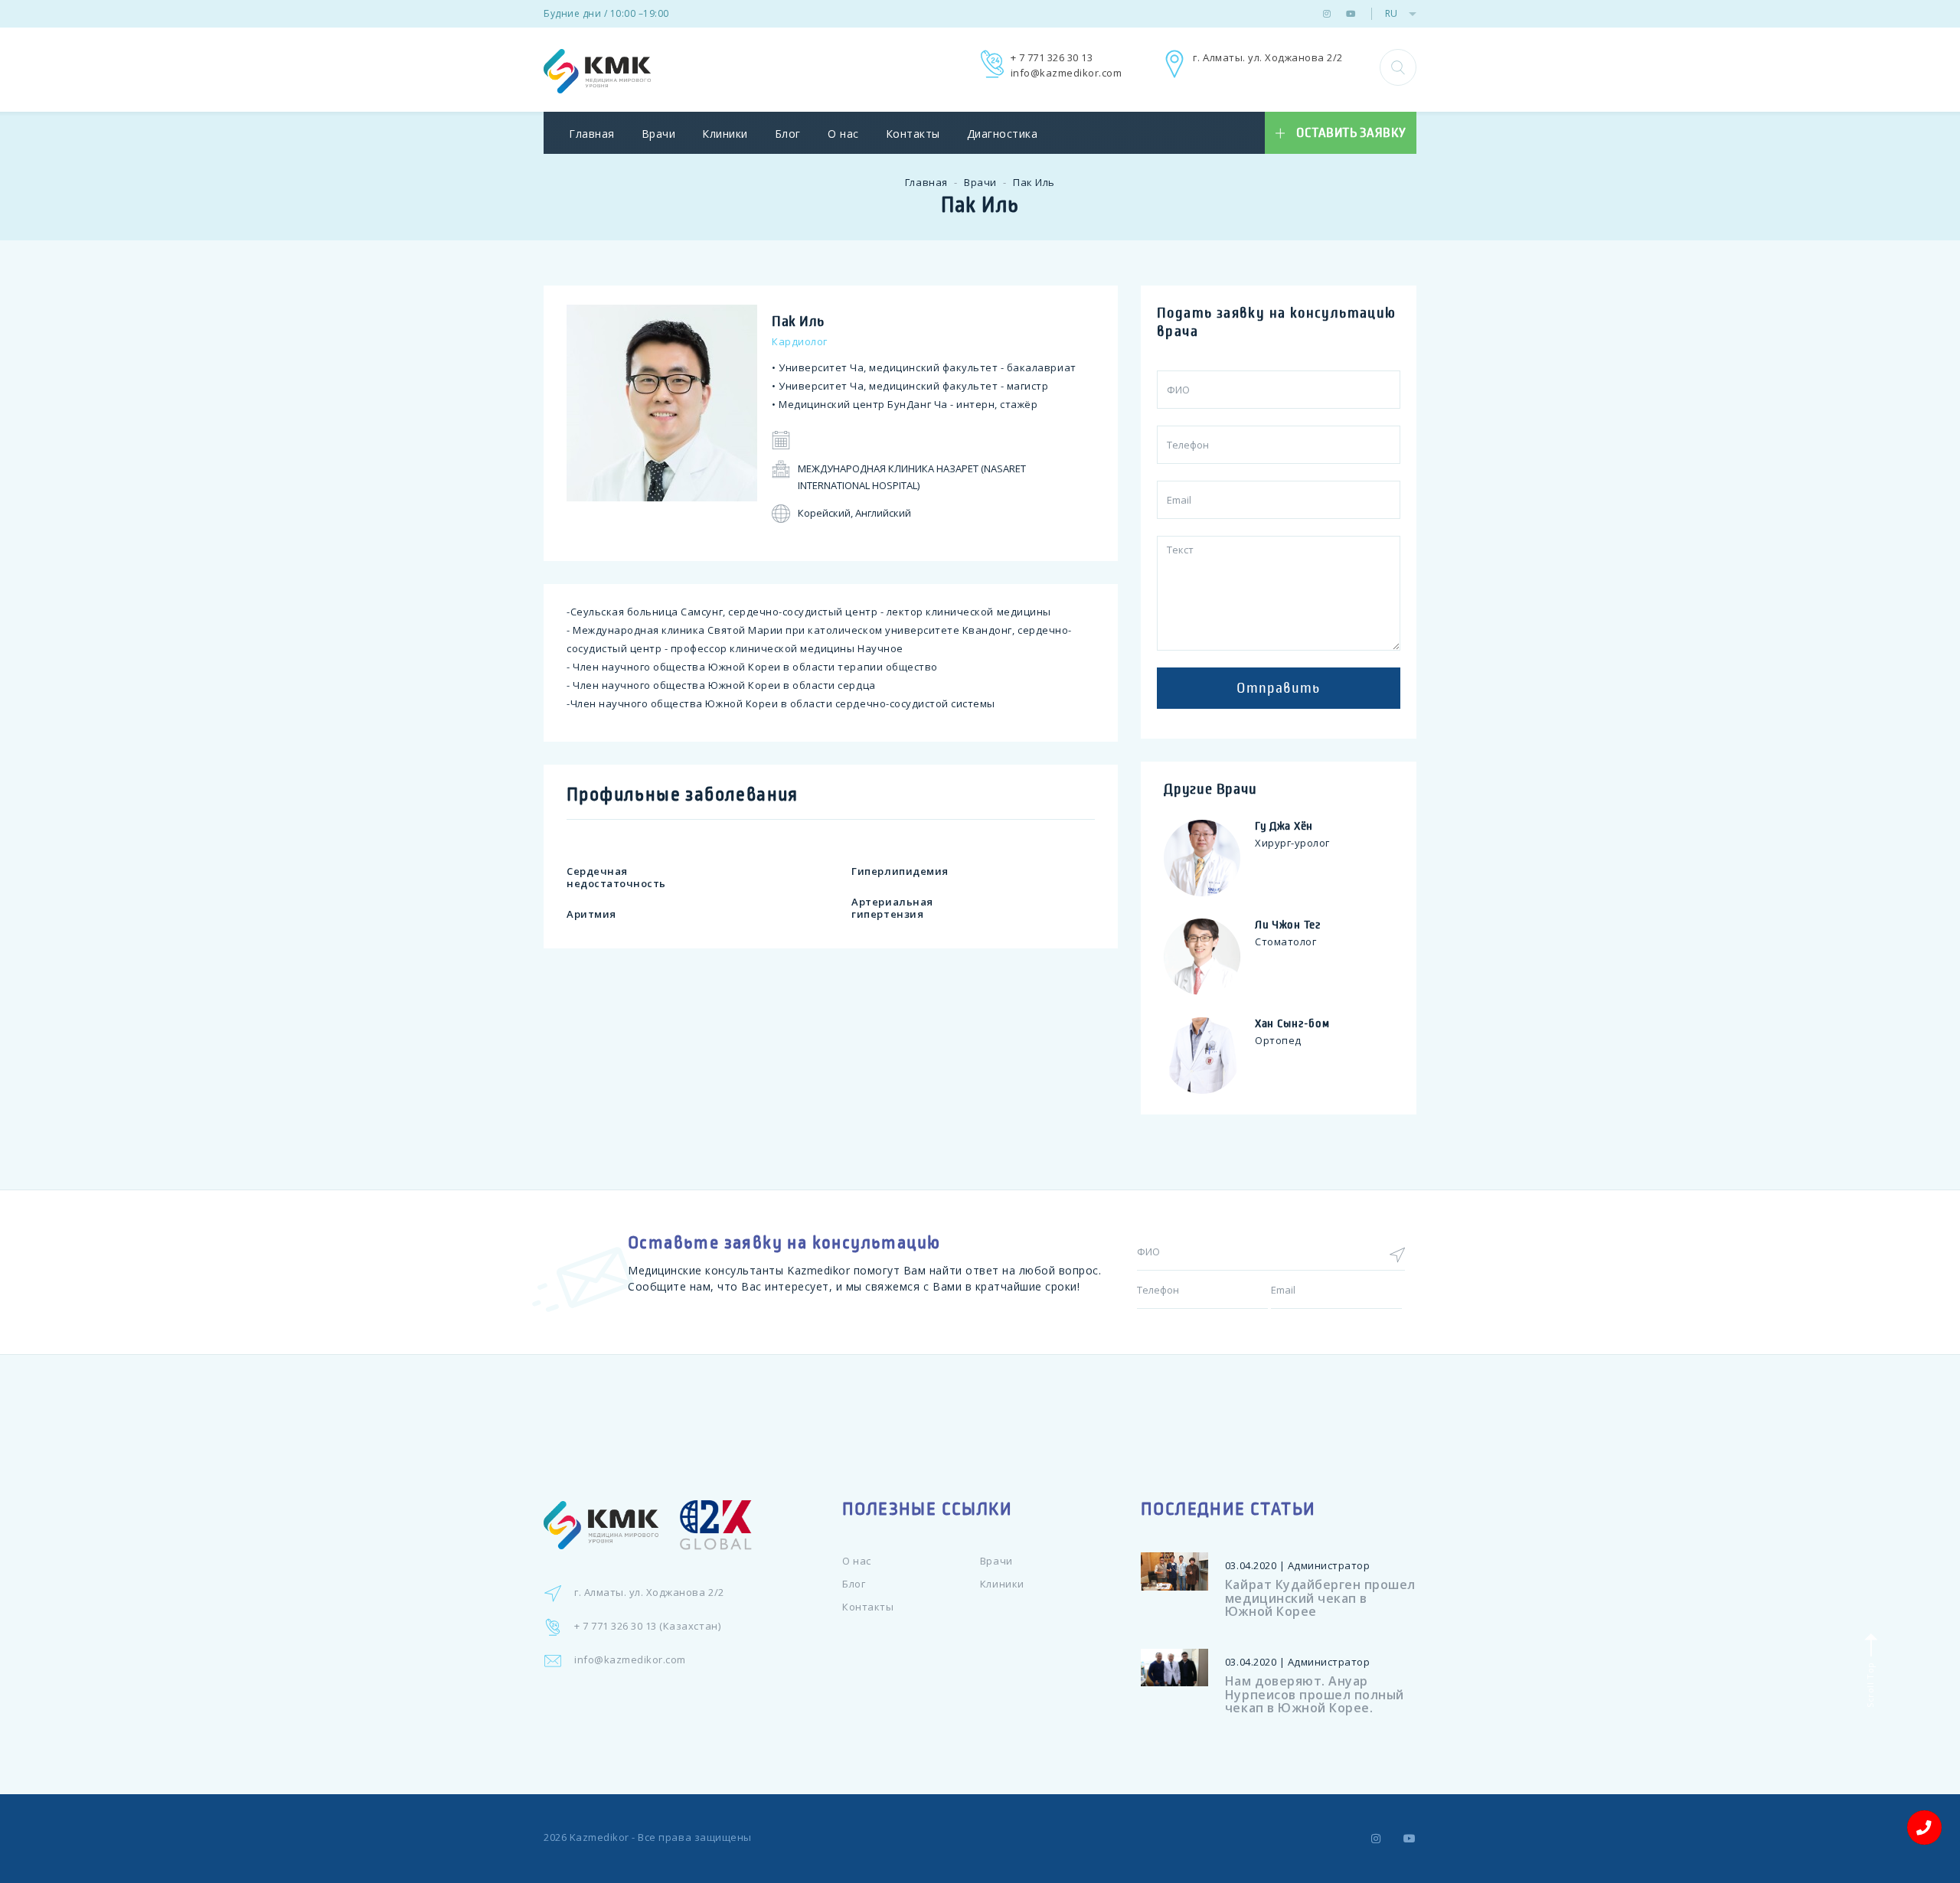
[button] (1398, 67)
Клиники (725, 134)
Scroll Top (1869, 1683)
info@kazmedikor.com (1067, 73)
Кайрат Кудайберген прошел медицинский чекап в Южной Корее (1320, 1598)
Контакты (913, 134)
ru (1391, 13)
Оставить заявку (1351, 133)
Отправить (1278, 688)
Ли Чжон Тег (1288, 925)
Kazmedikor (599, 1837)
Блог (788, 134)
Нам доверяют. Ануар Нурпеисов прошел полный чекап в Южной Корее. (1315, 1694)
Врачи (659, 134)
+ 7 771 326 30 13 (1052, 57)
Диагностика (1003, 134)
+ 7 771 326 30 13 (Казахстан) (647, 1626)
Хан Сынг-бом (1292, 1023)
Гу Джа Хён (1284, 826)
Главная (592, 134)
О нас (843, 134)
